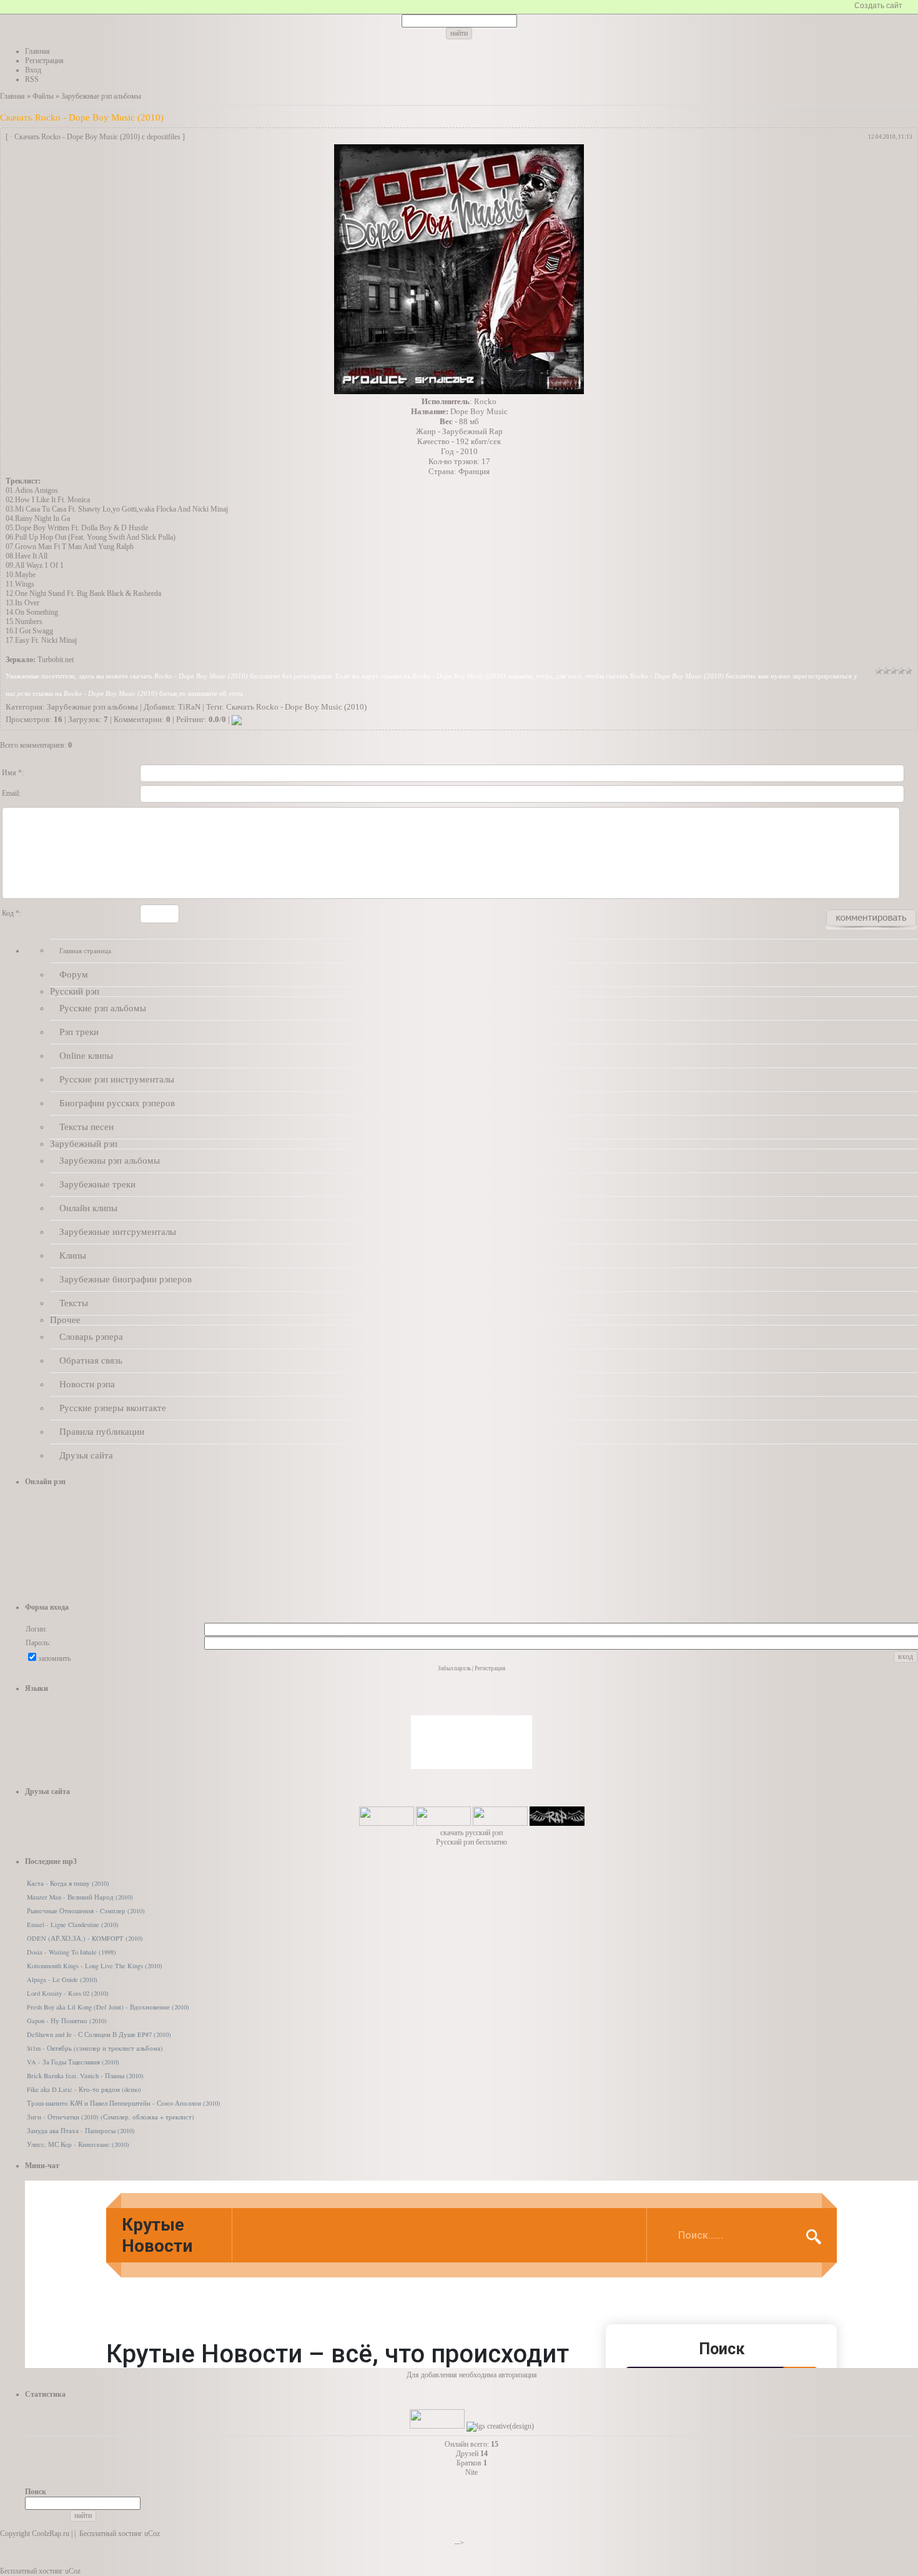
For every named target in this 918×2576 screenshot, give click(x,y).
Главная (12, 96)
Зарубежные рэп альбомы (101, 96)
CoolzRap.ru (51, 2534)
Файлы (43, 96)
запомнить (54, 1658)
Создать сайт (878, 6)
